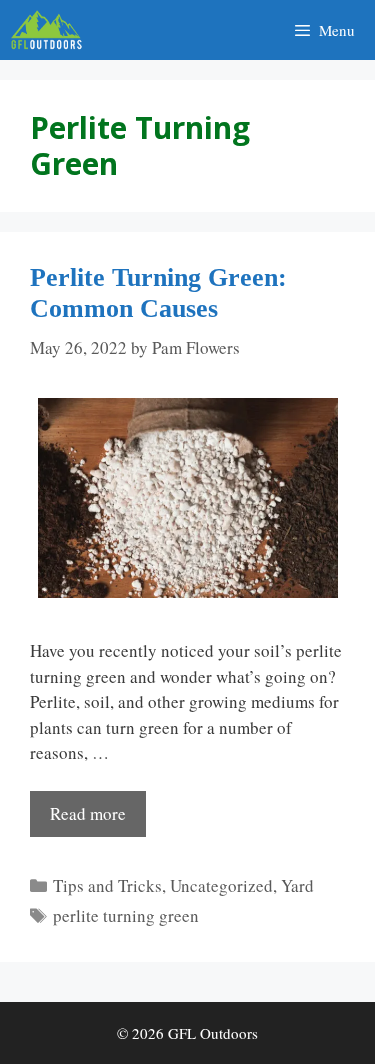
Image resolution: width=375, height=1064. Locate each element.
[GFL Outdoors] (51, 30)
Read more (88, 813)
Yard (297, 885)
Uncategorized (221, 885)
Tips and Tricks (107, 885)
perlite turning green (126, 915)
